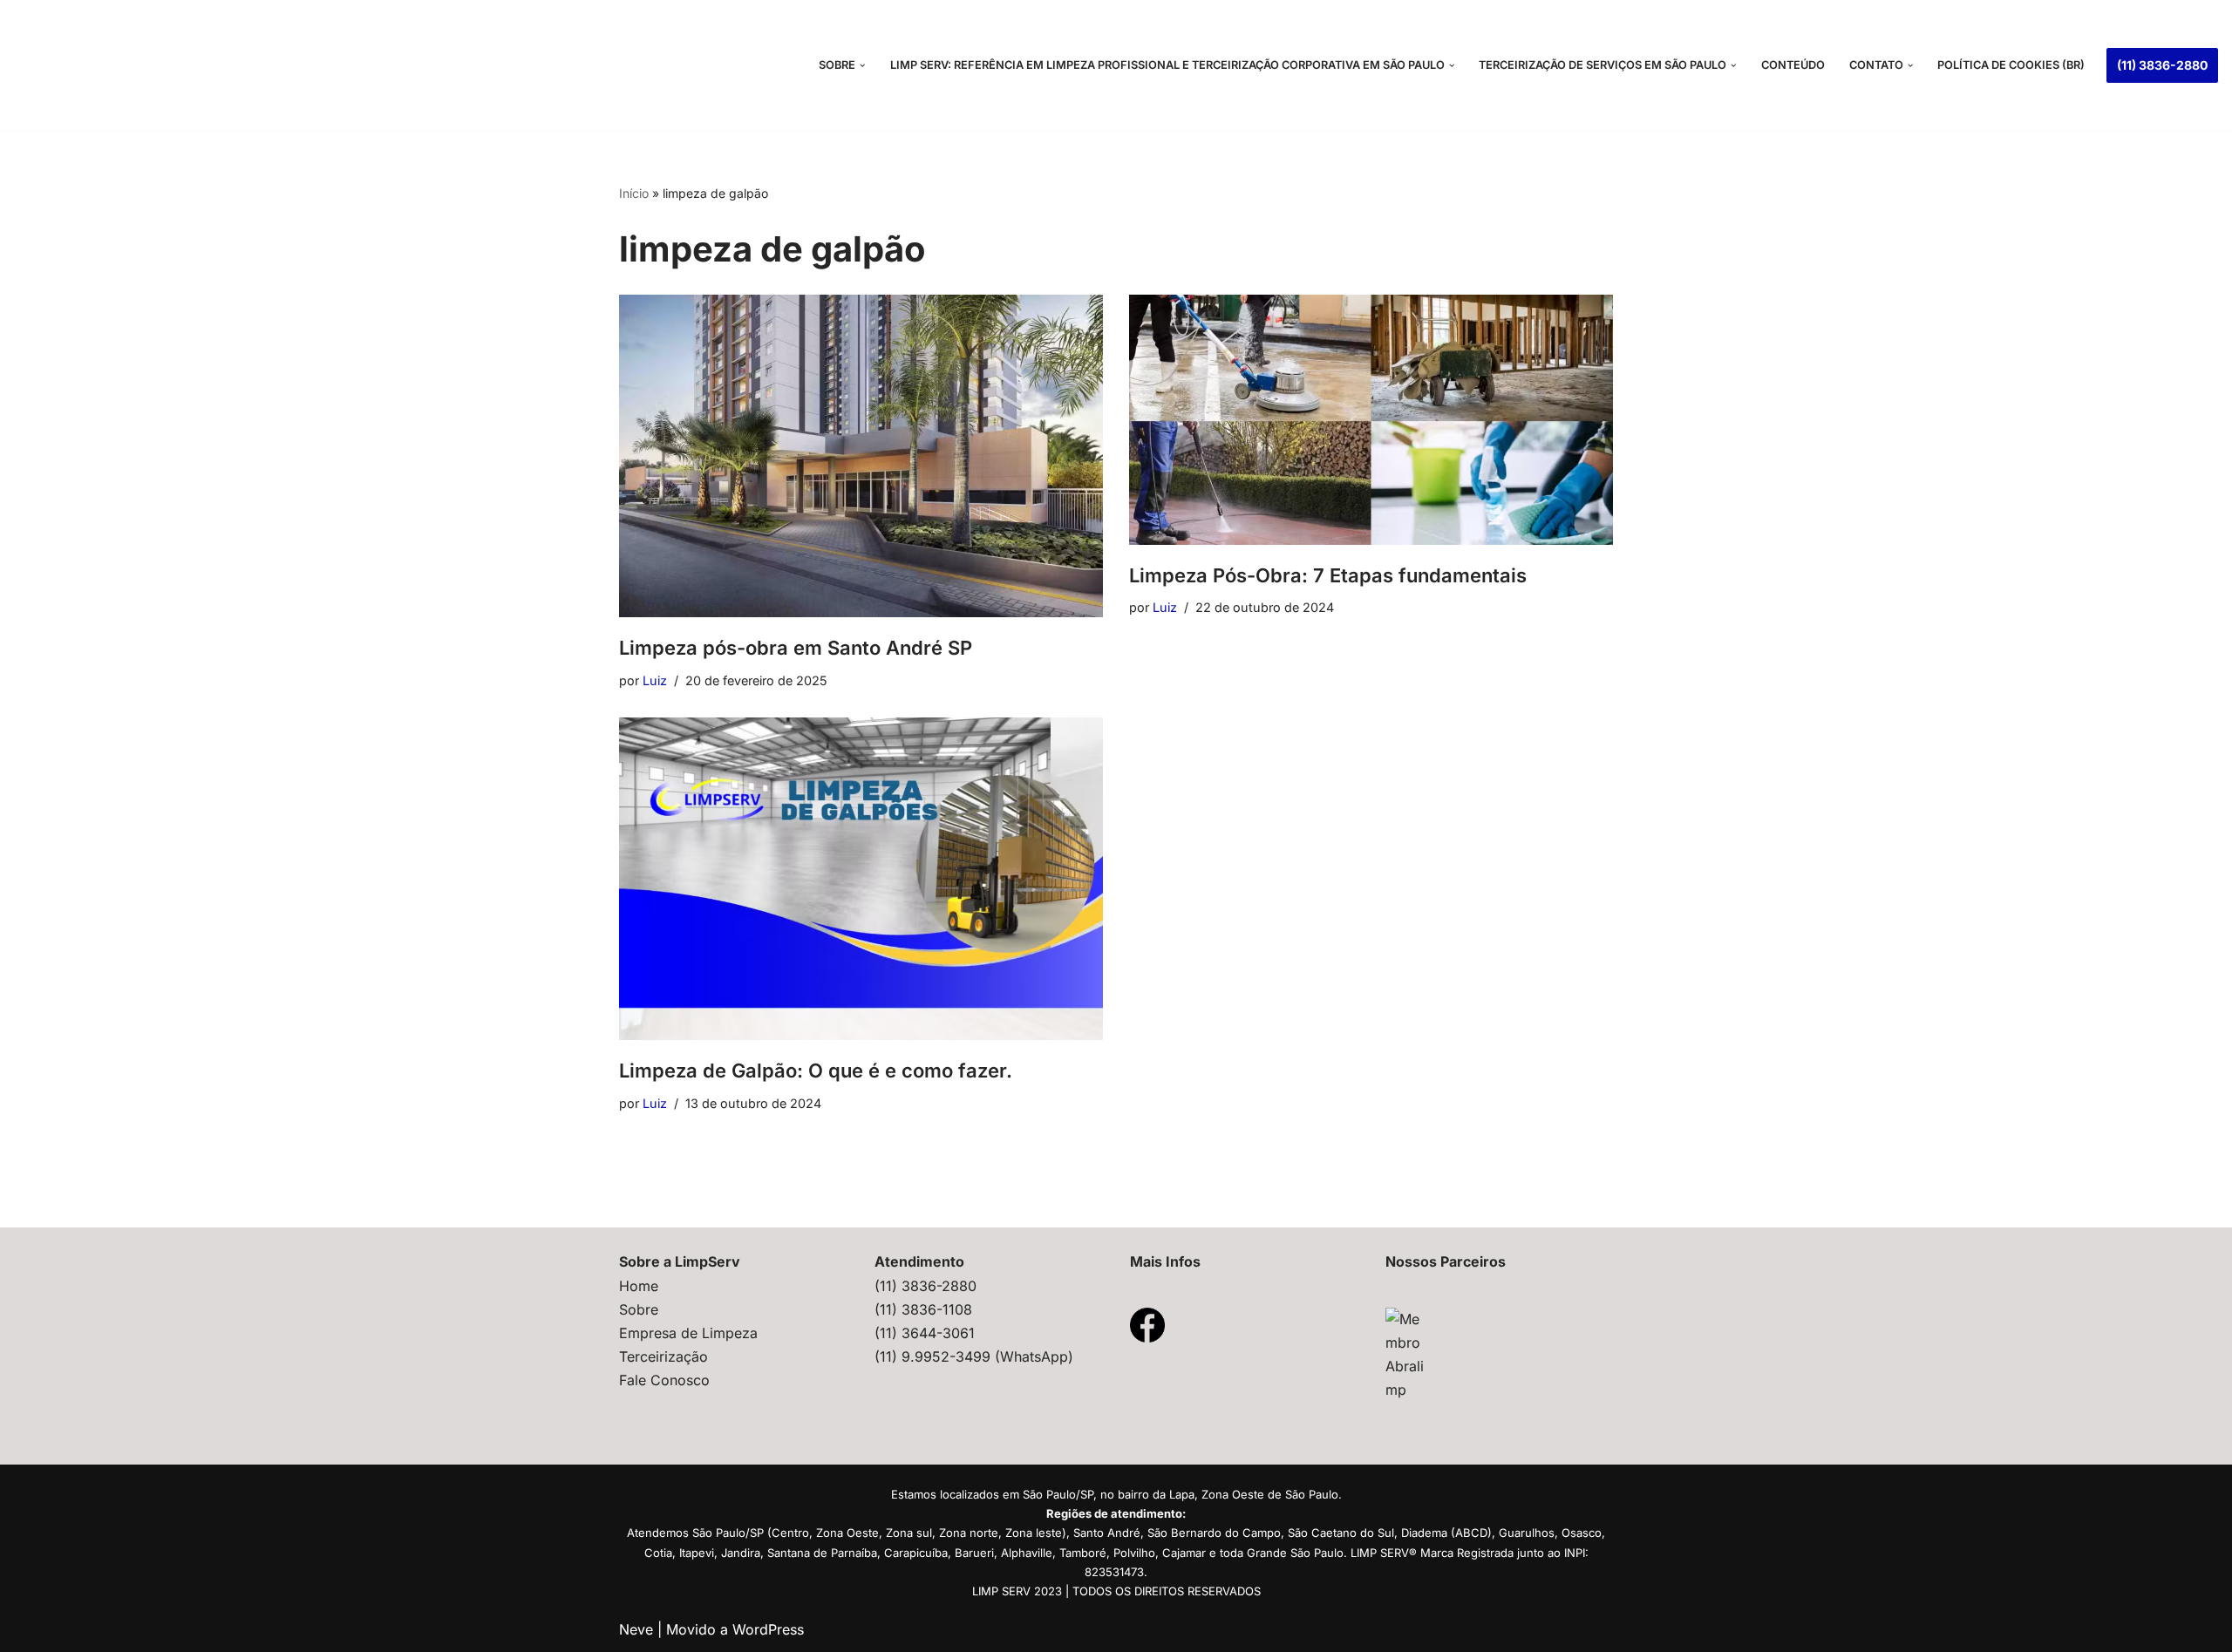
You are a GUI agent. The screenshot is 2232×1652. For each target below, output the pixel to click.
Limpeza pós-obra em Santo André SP (796, 648)
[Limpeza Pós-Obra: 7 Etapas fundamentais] (1371, 420)
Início (634, 193)
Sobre (639, 1309)
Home (639, 1286)
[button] (862, 65)
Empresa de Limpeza (688, 1333)
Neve (636, 1629)
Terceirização (663, 1356)
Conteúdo (1793, 65)
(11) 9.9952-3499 (935, 1356)
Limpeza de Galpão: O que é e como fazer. (816, 1071)
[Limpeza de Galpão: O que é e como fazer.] (861, 879)
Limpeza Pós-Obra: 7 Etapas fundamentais (1328, 575)
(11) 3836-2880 (2162, 65)
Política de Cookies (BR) (2011, 65)
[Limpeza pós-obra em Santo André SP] (861, 456)
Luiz (655, 680)
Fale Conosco (664, 1380)
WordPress (768, 1629)
